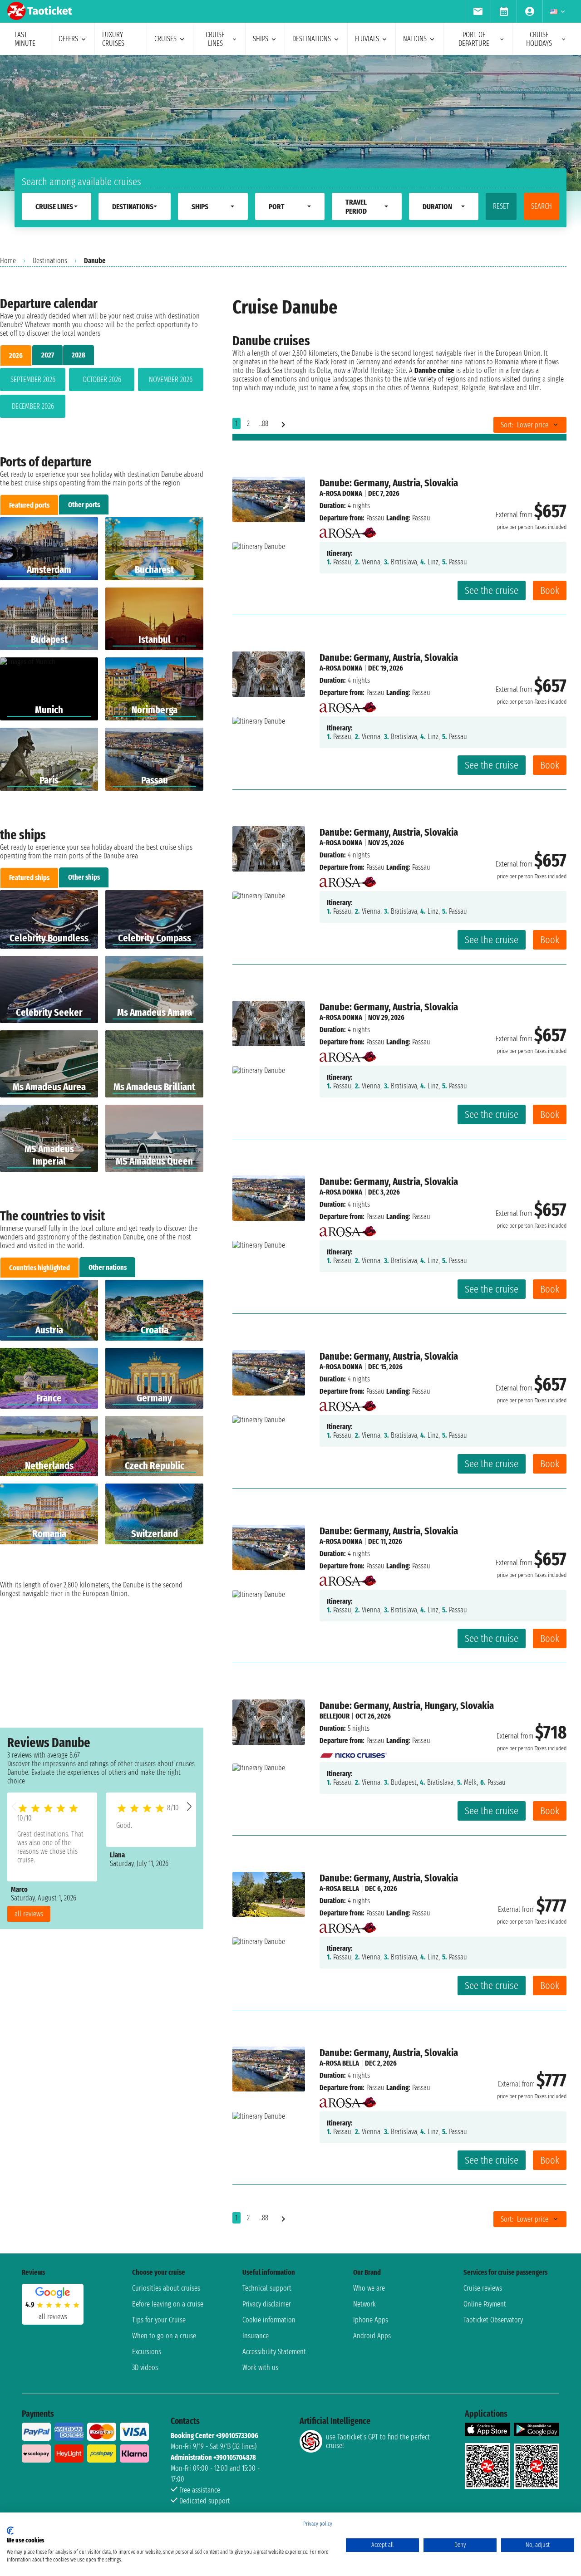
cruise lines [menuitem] (215, 39)
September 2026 (33, 380)
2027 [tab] (48, 355)
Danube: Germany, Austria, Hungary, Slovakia (407, 1706)
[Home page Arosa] (348, 530)
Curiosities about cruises (166, 2288)
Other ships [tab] (84, 877)
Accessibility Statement (274, 2352)
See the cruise (492, 590)
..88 (264, 424)
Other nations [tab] (108, 1267)
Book (550, 590)
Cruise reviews (483, 2288)
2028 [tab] (79, 355)
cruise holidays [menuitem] (539, 39)
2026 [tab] (16, 355)
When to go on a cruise (164, 2336)
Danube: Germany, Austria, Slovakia (389, 483)
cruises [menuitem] (165, 39)
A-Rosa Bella (339, 1888)
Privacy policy (318, 2524)
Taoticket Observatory (493, 2320)
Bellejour (335, 1716)
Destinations (50, 261)
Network (364, 2304)
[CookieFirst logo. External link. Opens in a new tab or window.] (10, 2531)
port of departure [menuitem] (474, 39)
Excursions (147, 2352)
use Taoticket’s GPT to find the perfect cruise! (378, 2441)
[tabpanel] (102, 395)
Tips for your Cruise (159, 2320)
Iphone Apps (371, 2320)
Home (8, 261)
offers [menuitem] (68, 39)
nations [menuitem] (415, 39)
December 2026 (33, 406)
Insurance (256, 2336)
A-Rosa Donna (341, 493)
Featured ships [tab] (29, 878)
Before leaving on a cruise (168, 2304)
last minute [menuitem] (25, 39)
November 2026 (171, 380)
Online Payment (485, 2304)
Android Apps (372, 2336)
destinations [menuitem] (312, 39)
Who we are (369, 2288)
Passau (375, 518)
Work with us (260, 2368)
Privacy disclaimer (267, 2304)
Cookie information (269, 2320)
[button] (189, 1806)
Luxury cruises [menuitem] (113, 39)
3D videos (145, 2368)
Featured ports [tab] (29, 505)
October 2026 (102, 380)
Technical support (267, 2288)
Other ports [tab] (84, 505)
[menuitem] (478, 11)
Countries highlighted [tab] (39, 1268)
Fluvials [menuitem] (367, 39)
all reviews (29, 1914)
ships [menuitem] (261, 39)
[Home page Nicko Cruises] (354, 1753)
